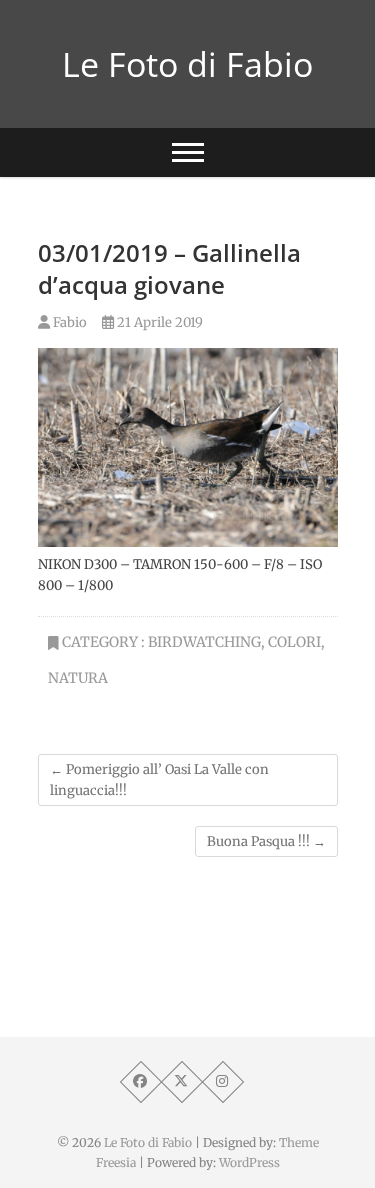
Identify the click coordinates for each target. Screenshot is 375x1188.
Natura (78, 678)
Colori (294, 642)
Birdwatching (204, 642)
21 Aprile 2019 (158, 322)
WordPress (249, 1162)
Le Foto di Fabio (187, 64)
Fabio (68, 322)
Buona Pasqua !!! (266, 841)
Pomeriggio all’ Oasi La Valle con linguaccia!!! (159, 780)
